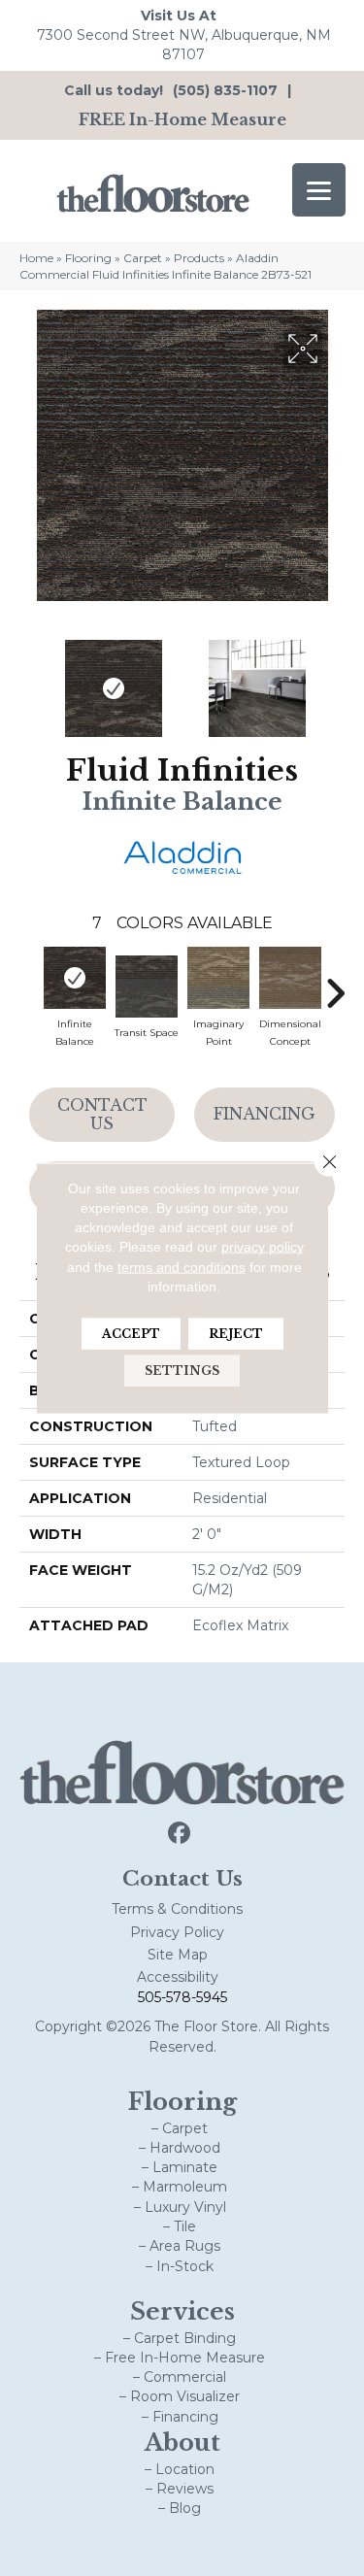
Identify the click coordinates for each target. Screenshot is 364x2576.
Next (335, 679)
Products (199, 258)
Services (182, 2311)
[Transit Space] (147, 987)
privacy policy (263, 1247)
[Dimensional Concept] (290, 978)
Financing (265, 1114)
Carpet (143, 258)
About (182, 2442)
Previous (29, 679)
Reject (236, 1334)
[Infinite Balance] (75, 978)
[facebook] (179, 1834)
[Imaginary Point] (218, 978)
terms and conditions (182, 1266)
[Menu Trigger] (319, 190)
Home (36, 258)
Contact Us (102, 1114)
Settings (182, 1371)
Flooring (88, 258)
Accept (131, 1334)
